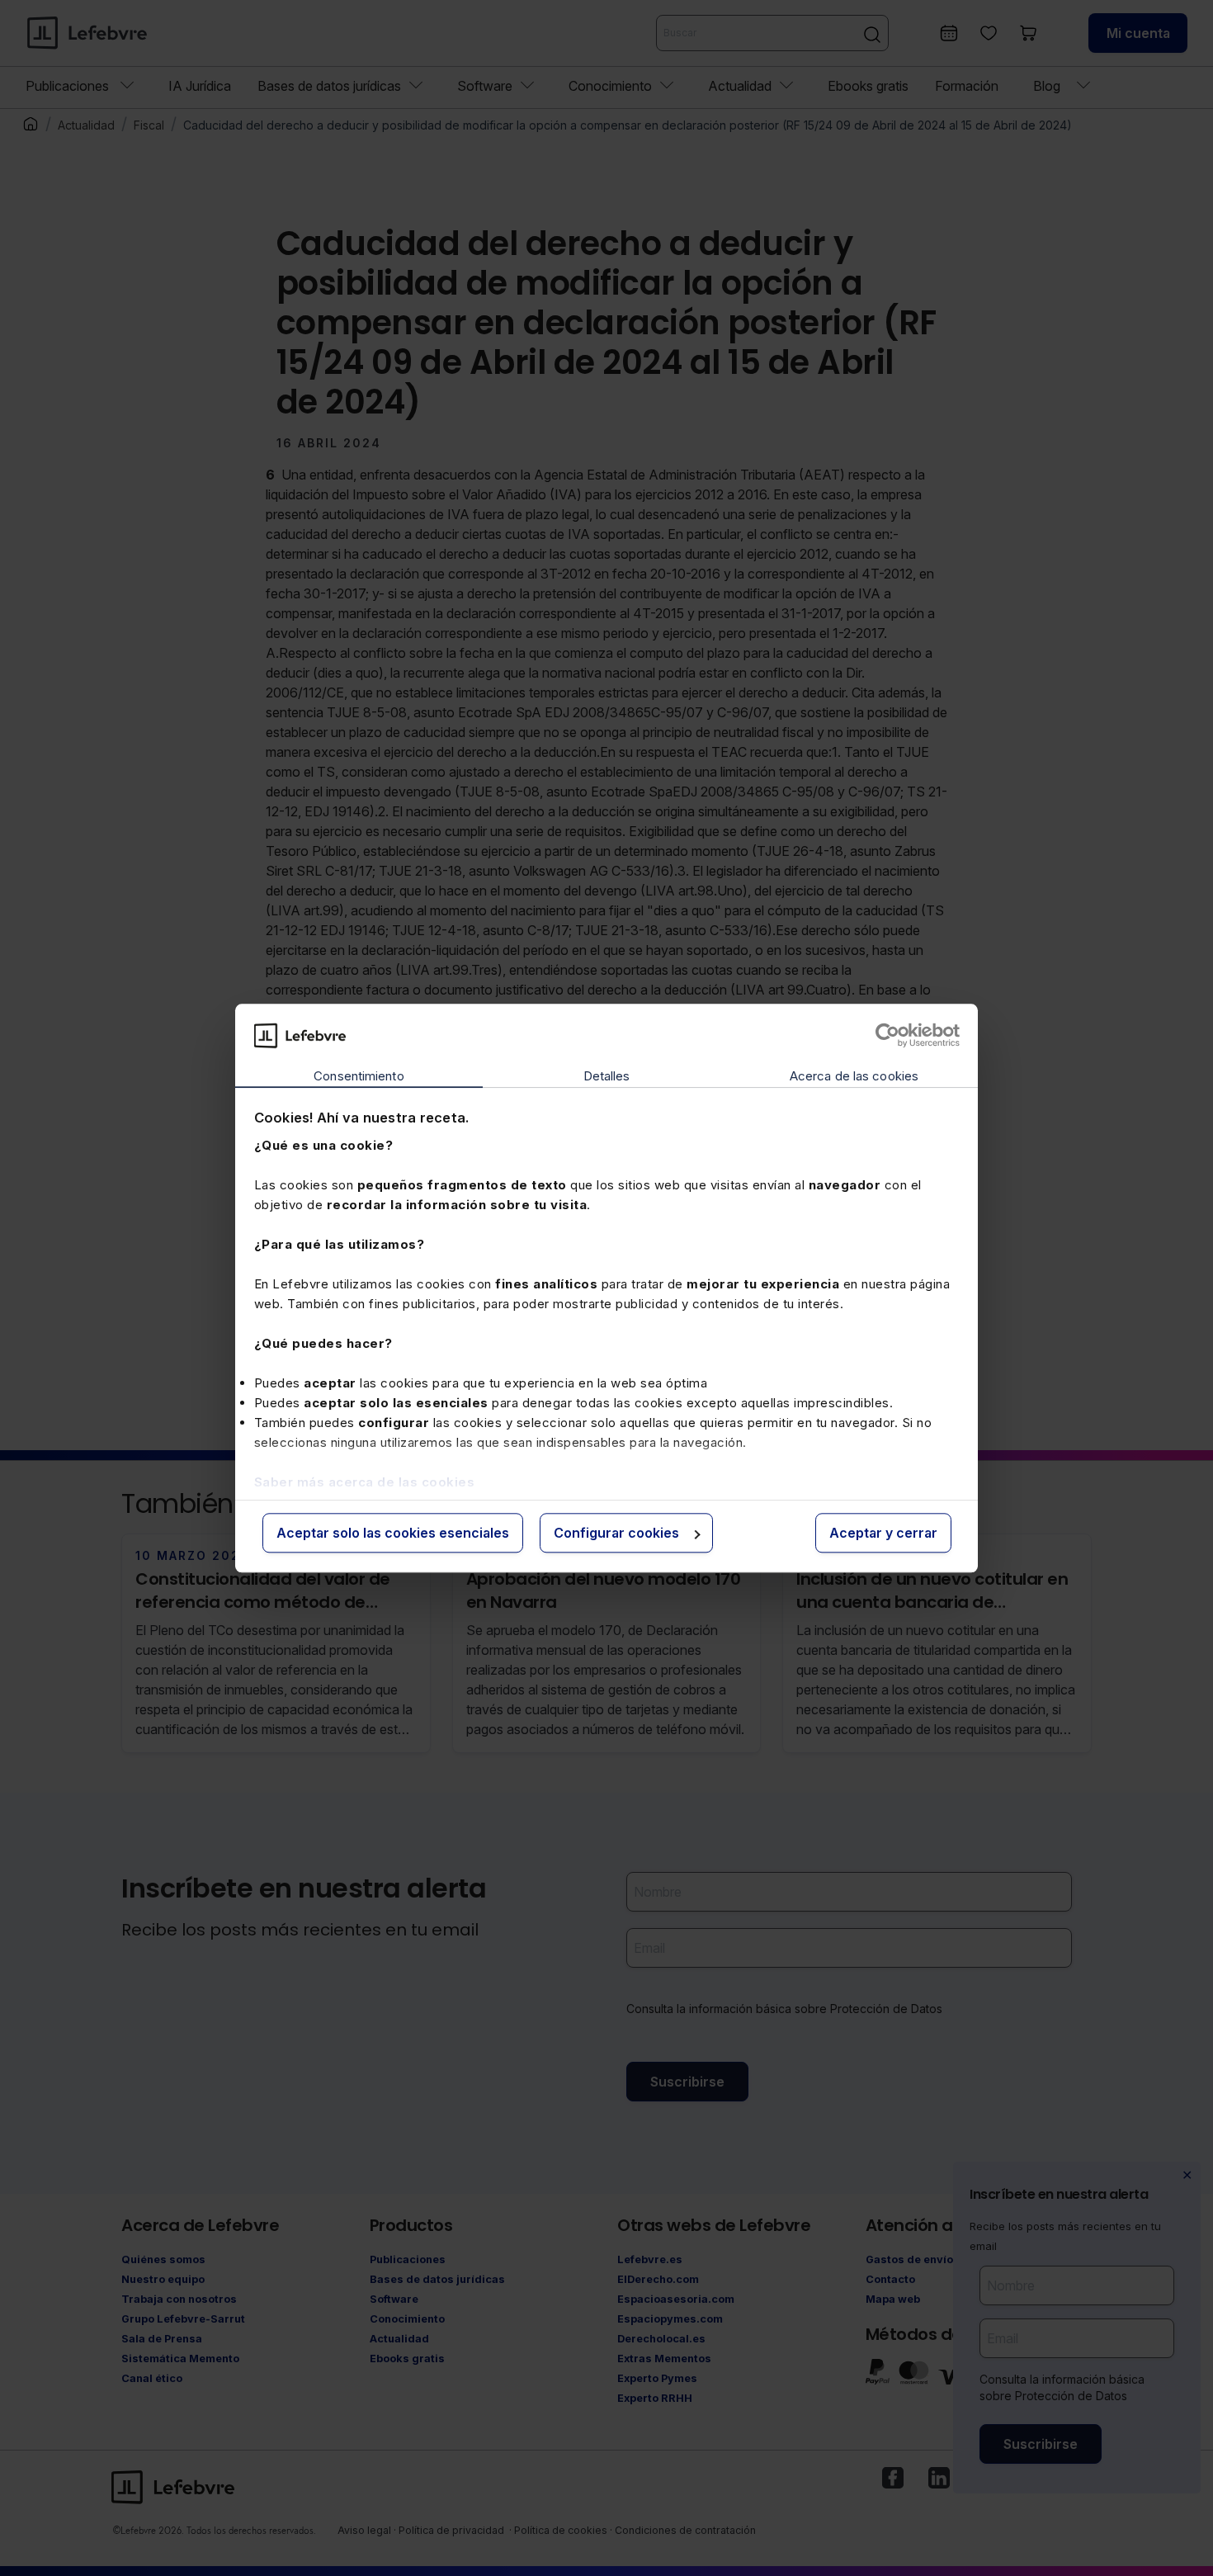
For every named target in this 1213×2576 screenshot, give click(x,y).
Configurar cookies (616, 1534)
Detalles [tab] (607, 1077)
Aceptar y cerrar (883, 1534)
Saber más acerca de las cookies (365, 1482)
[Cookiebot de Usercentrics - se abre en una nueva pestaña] (887, 1035)
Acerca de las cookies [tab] (854, 1077)
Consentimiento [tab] (359, 1077)
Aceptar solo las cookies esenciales (393, 1534)
